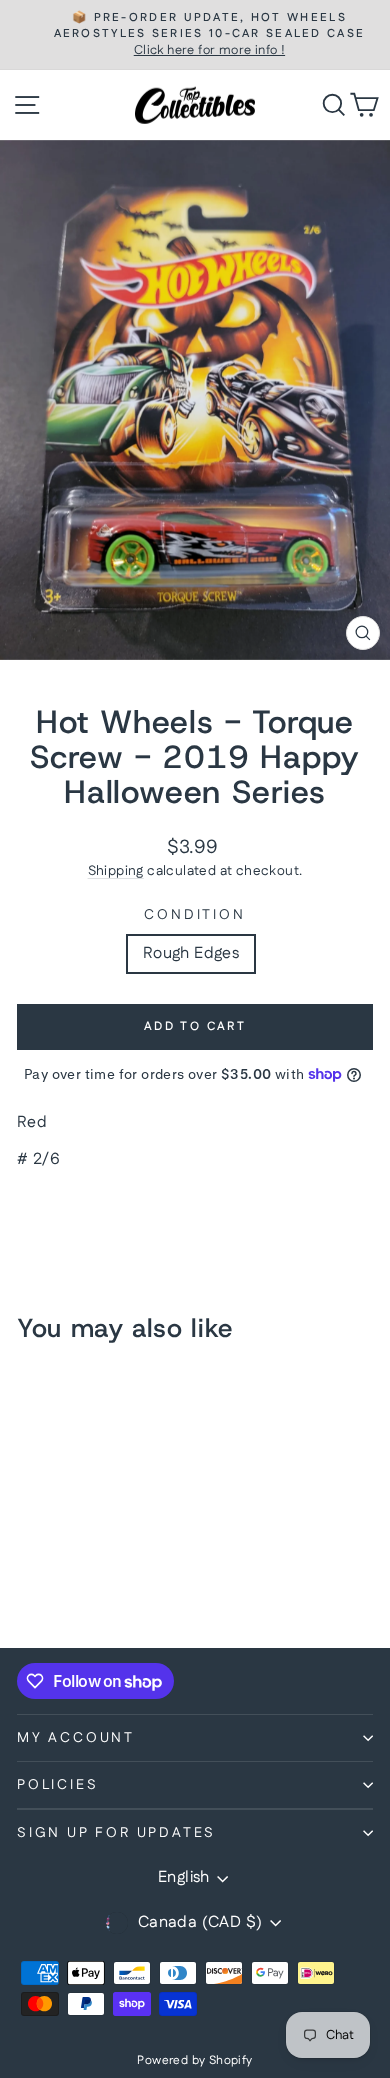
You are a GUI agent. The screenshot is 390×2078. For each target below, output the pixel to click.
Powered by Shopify (194, 2060)
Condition (194, 915)
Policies (57, 1785)
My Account (76, 1738)
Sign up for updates (116, 1833)
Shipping (116, 871)
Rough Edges (191, 953)
